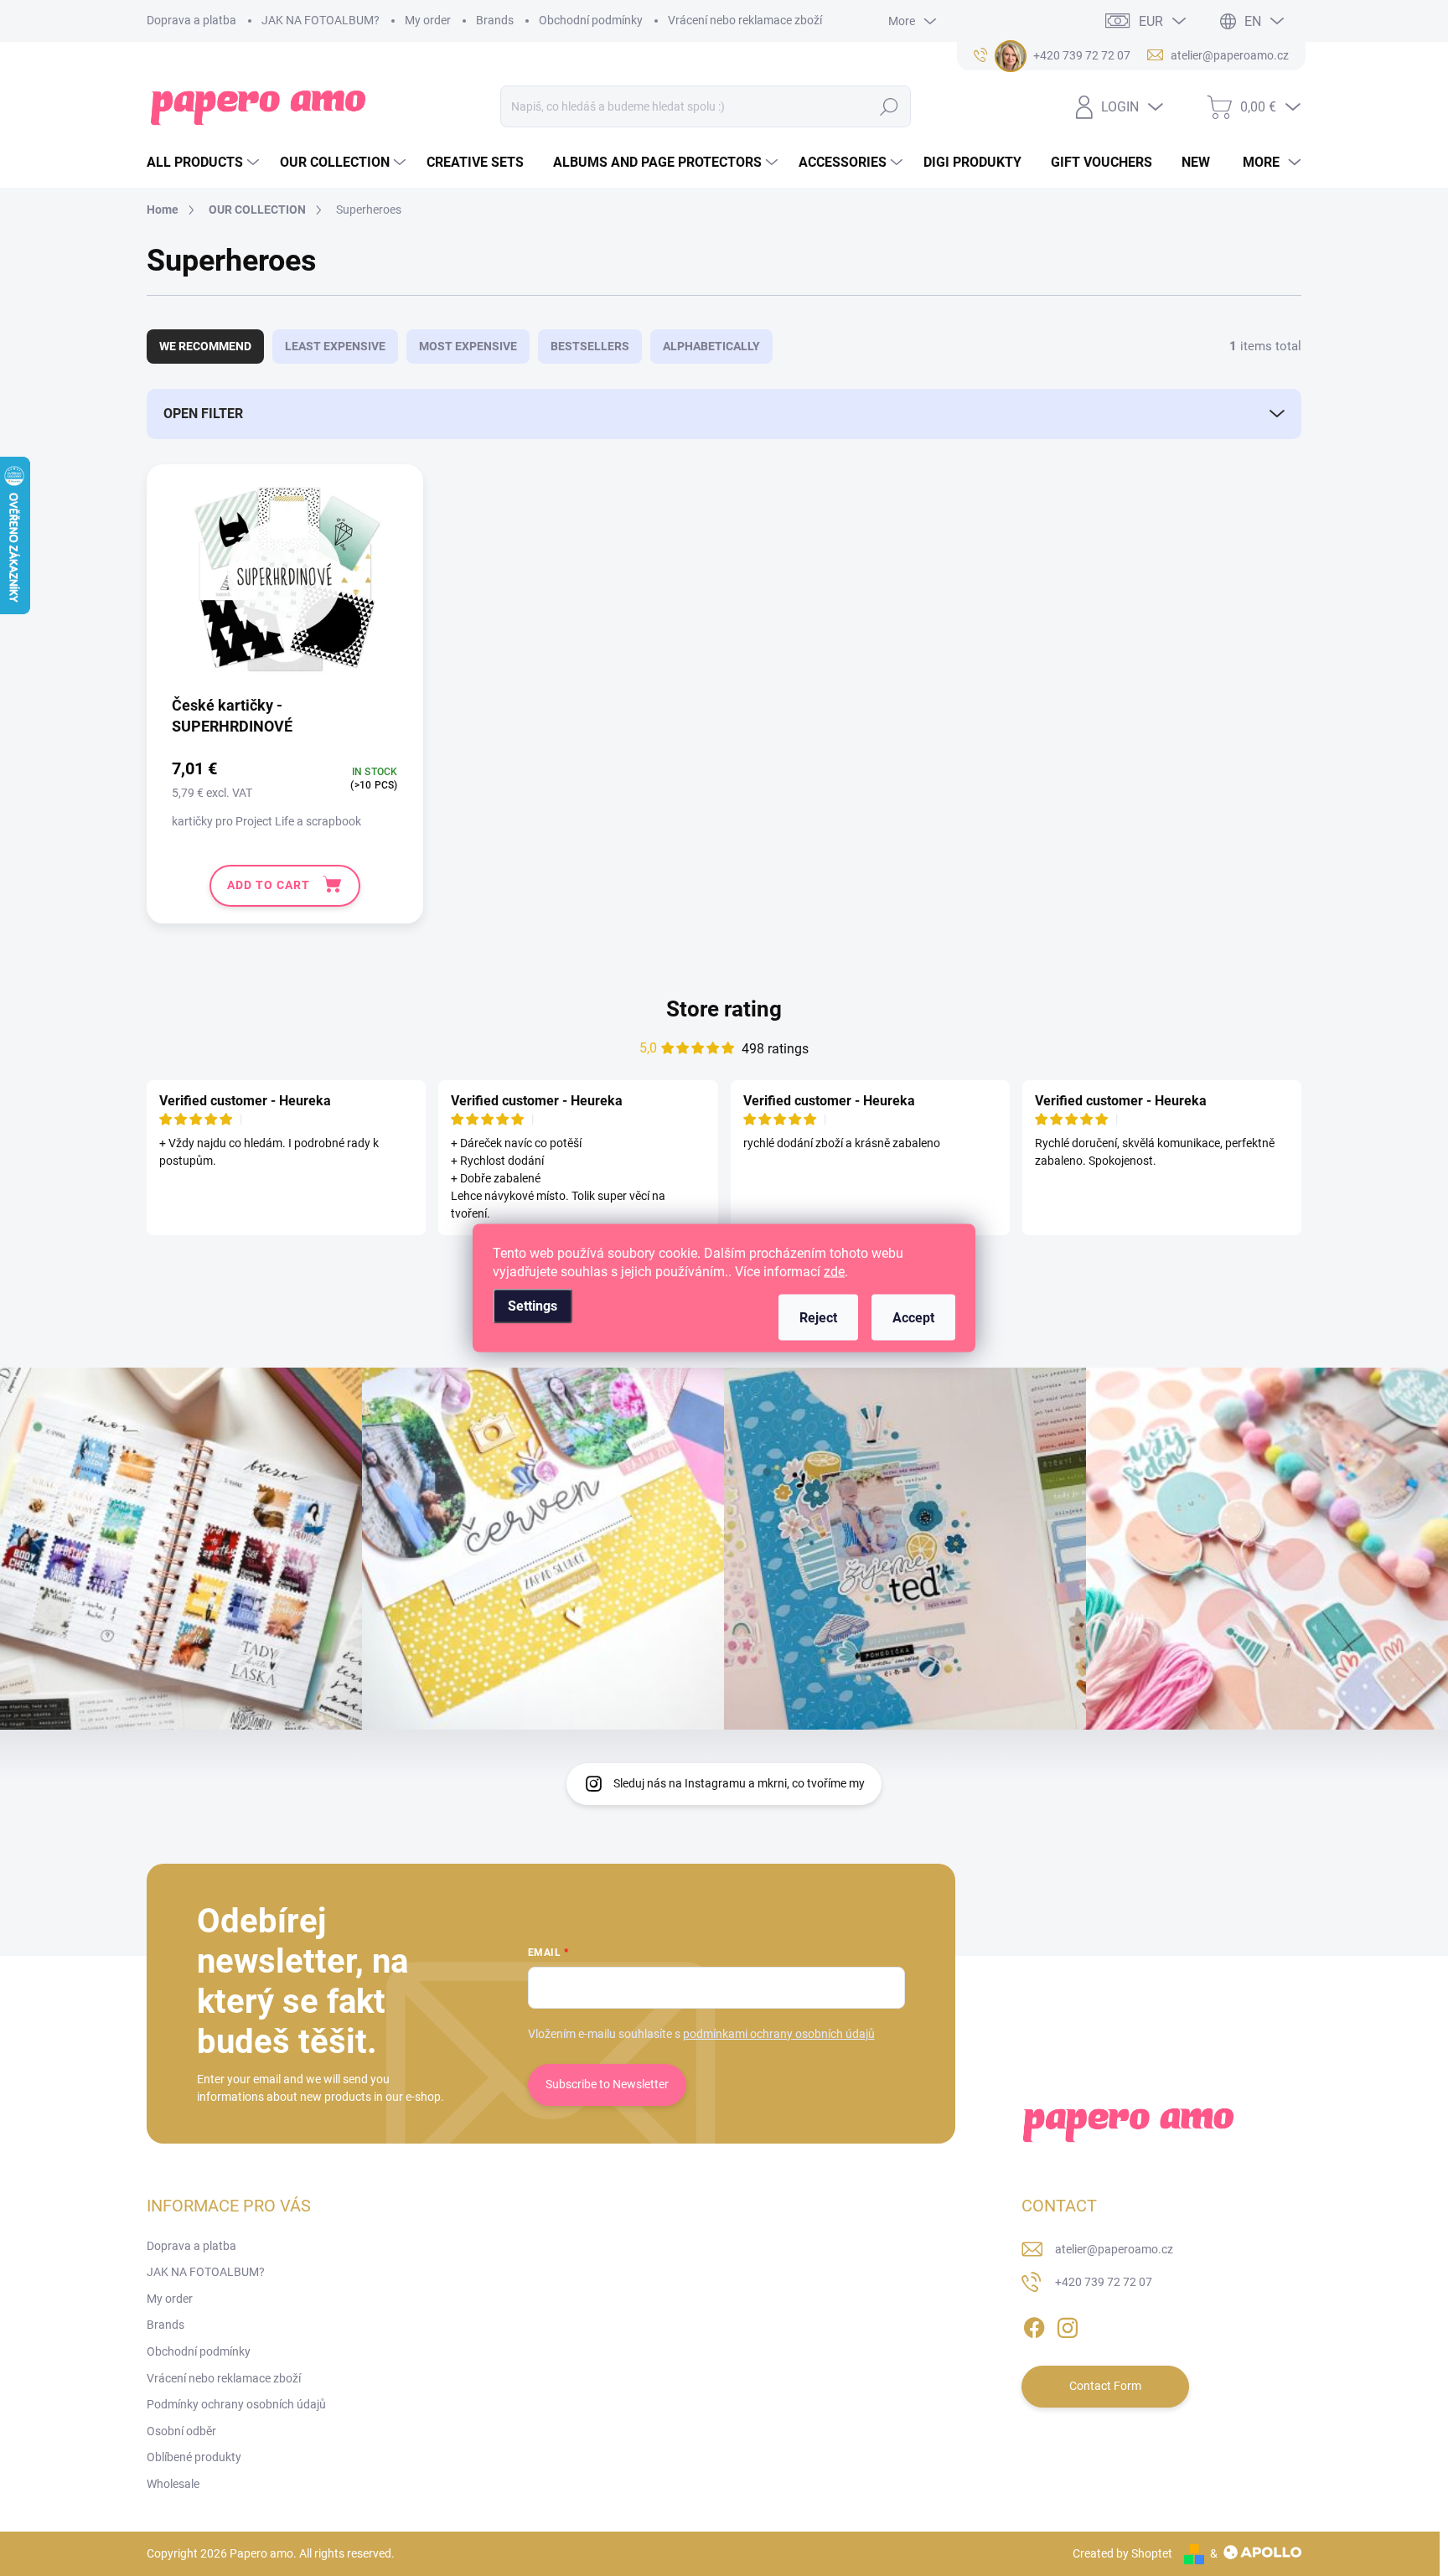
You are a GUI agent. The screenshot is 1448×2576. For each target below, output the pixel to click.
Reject (818, 1318)
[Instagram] (1068, 2325)
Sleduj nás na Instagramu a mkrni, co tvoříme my (739, 1783)
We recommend (205, 346)
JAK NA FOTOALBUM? (321, 20)
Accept (913, 1318)
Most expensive (468, 346)
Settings (533, 1306)
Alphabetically (711, 346)
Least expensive (335, 346)
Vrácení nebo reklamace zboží (745, 20)
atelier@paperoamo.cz (1114, 2249)
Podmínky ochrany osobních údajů (236, 2404)
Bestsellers (590, 346)
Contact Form (1105, 2386)
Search (889, 106)
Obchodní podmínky (591, 20)
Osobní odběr (181, 2431)
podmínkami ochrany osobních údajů (779, 2034)
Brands (495, 20)
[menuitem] (205, 163)
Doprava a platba (191, 20)
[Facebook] (1034, 2325)
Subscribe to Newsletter (607, 2084)
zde (834, 1272)
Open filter (203, 414)
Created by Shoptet (1122, 2553)
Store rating (724, 1009)
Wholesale (173, 2484)
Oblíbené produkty (194, 2457)
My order (428, 20)
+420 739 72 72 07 (1104, 2282)
